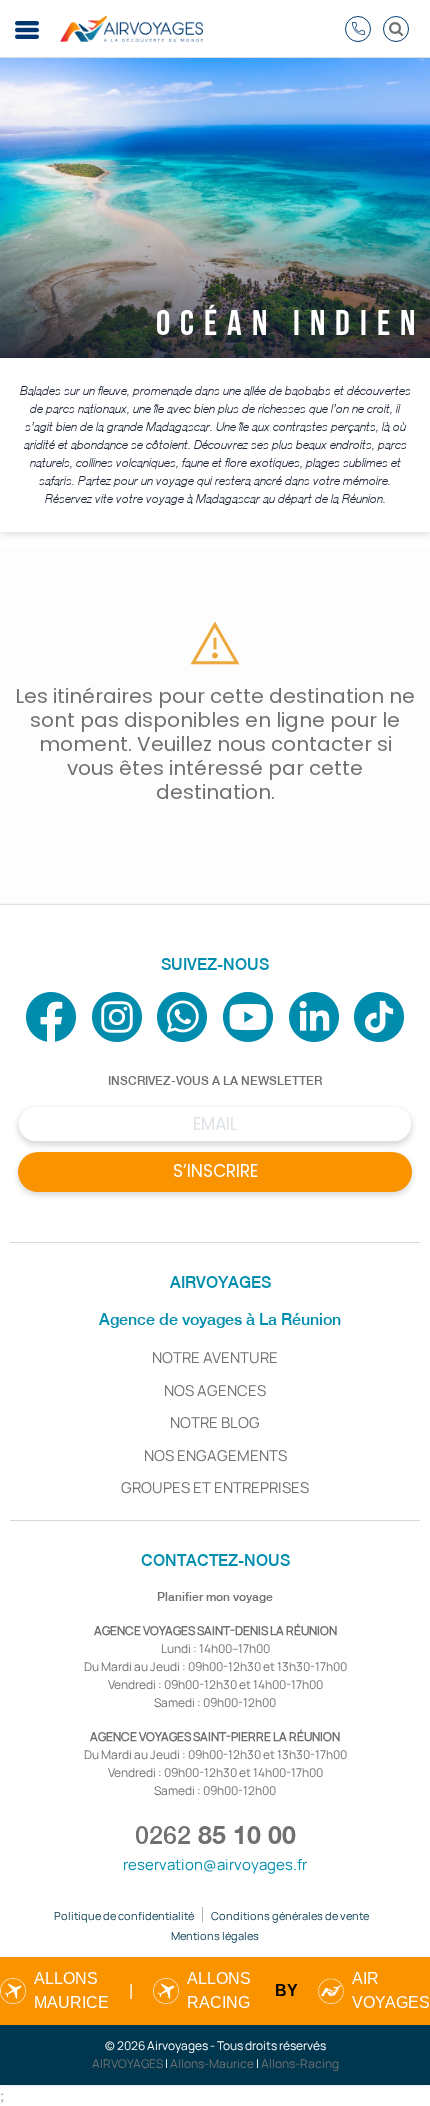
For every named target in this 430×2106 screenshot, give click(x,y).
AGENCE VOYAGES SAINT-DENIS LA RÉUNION (215, 1630)
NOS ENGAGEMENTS (215, 1455)
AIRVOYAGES (127, 2063)
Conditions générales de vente (290, 1915)
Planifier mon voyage (215, 1597)
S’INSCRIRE (215, 1171)
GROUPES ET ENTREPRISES (215, 1487)
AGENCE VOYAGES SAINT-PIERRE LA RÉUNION (215, 1736)
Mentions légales (215, 1935)
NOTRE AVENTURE (215, 1357)
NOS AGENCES (215, 1390)
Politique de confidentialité (124, 1915)
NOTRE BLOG (215, 1422)
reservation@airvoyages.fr (215, 1864)
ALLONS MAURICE (71, 1990)
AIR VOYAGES (391, 1990)
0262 (215, 1835)
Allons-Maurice (212, 2063)
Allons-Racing (300, 2063)
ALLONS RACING (219, 1990)
